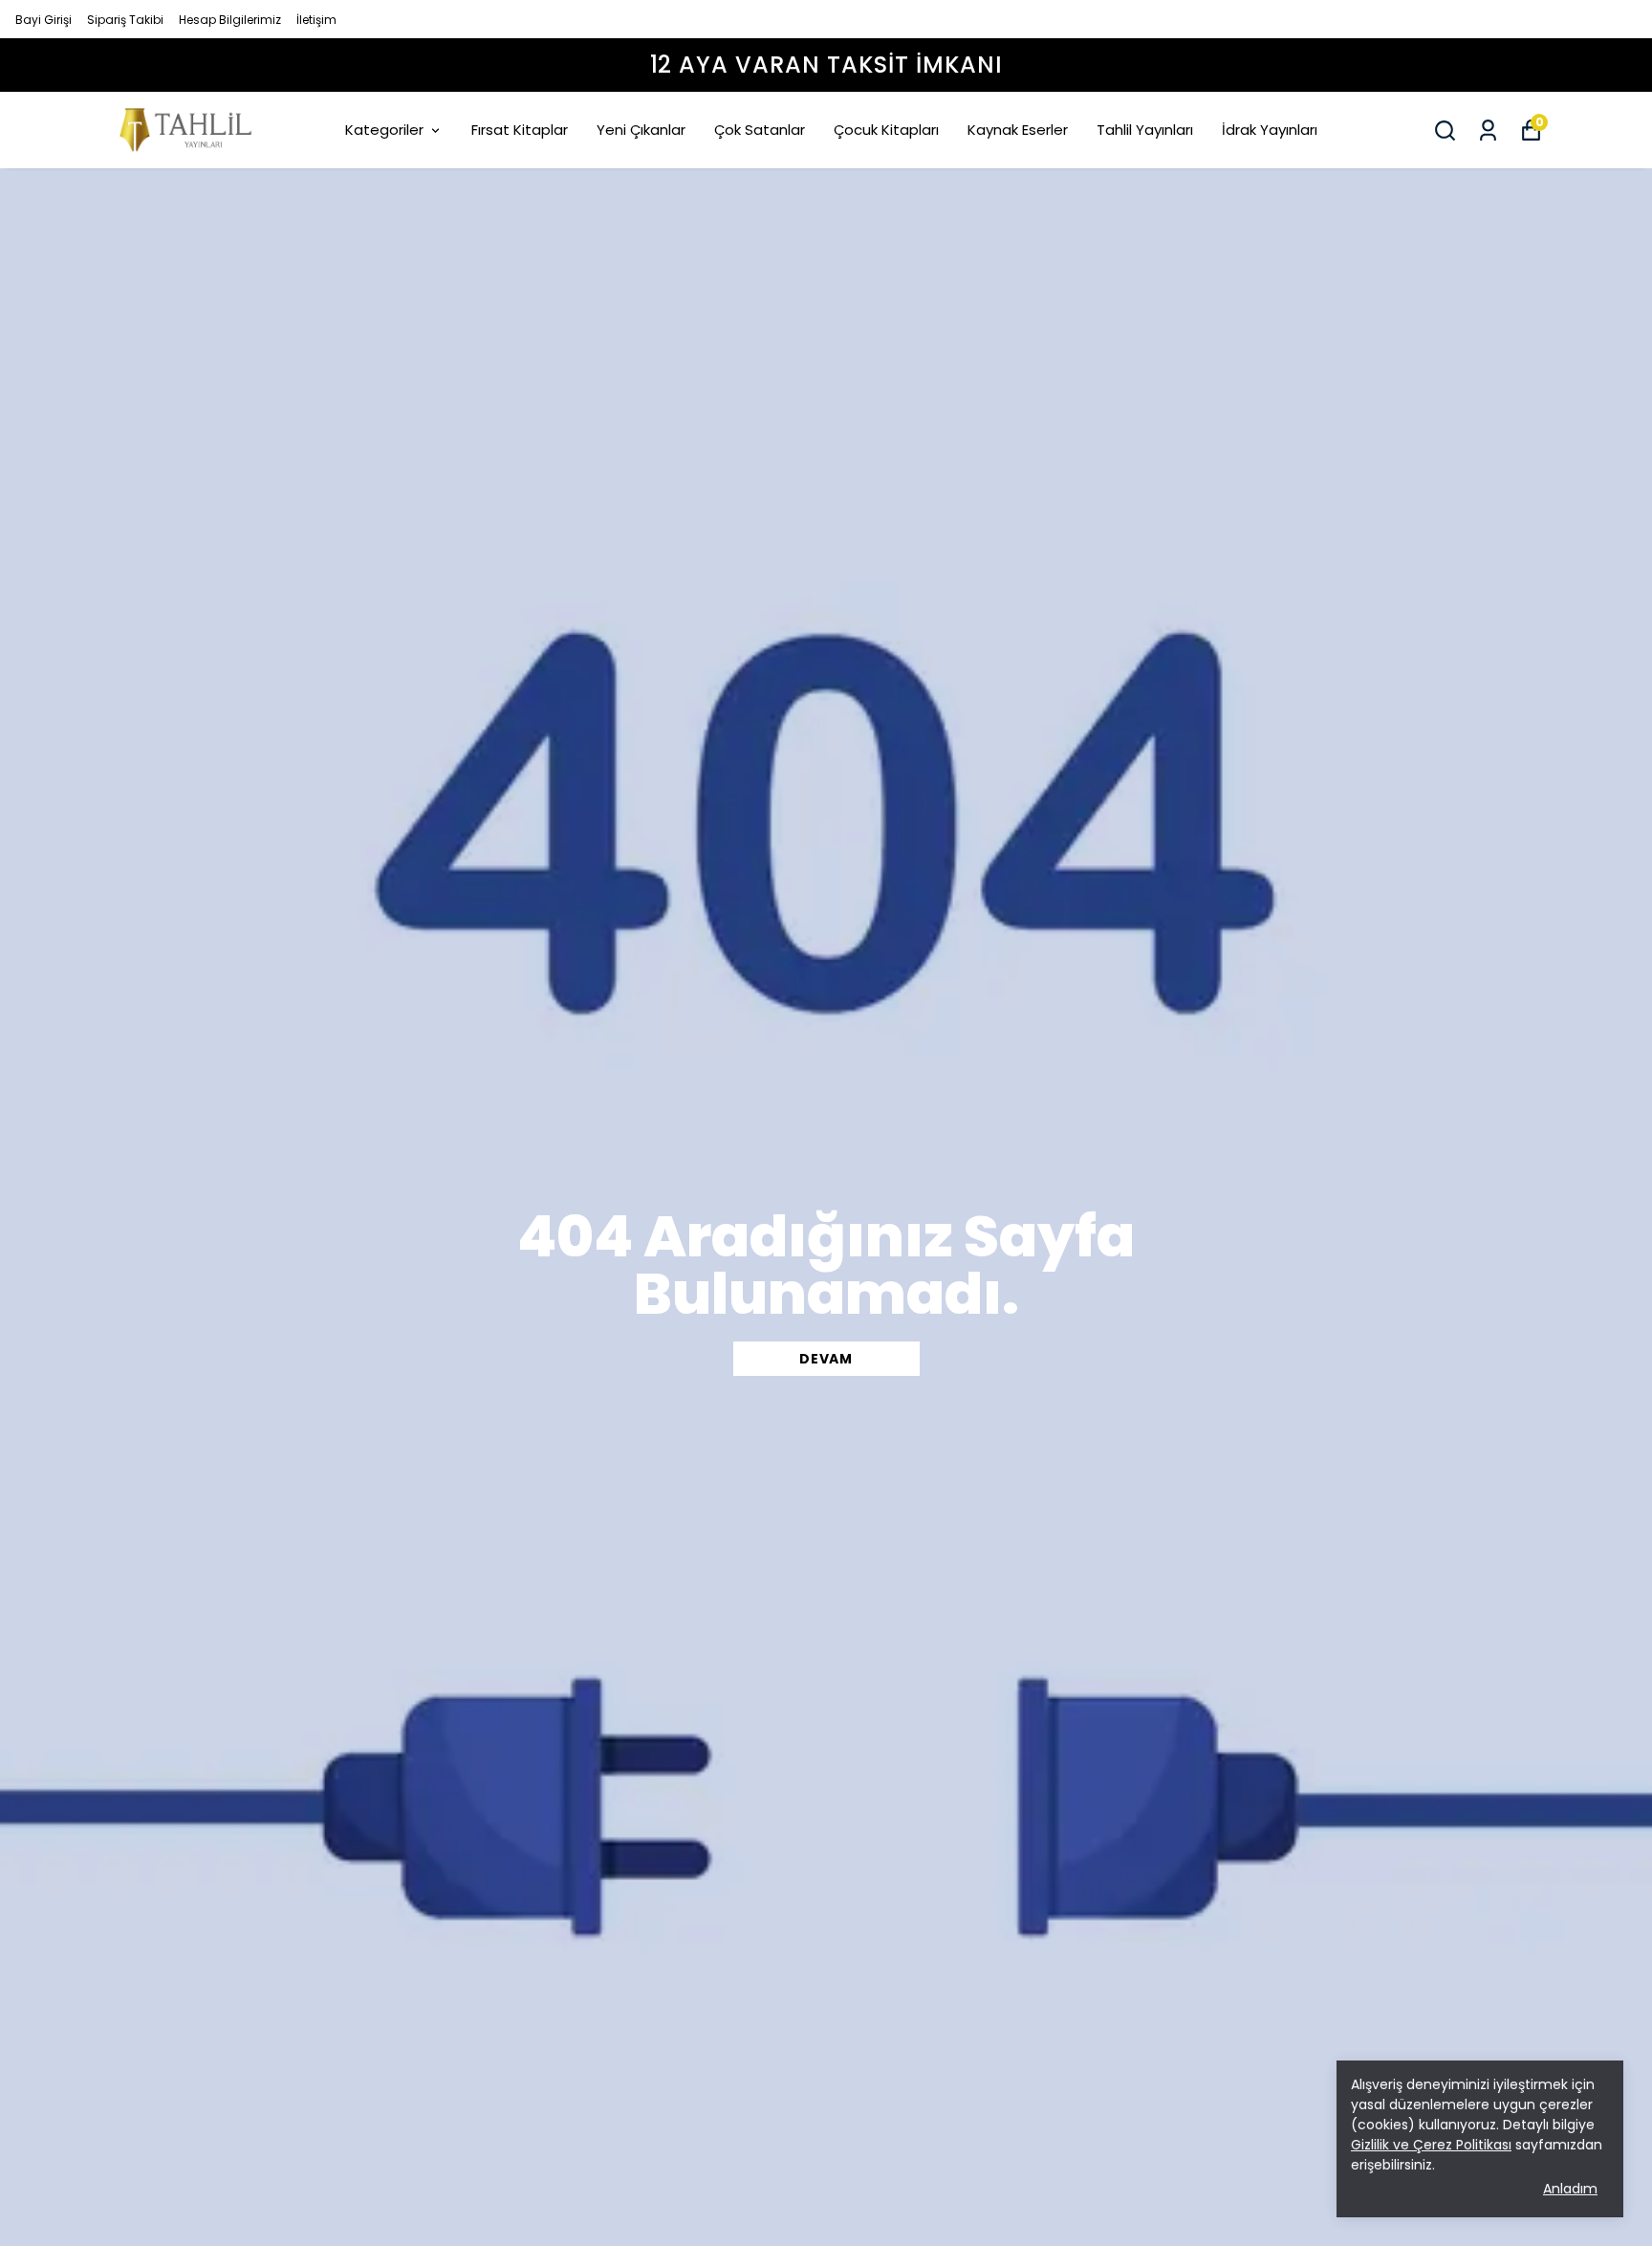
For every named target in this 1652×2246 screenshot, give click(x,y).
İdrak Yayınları (1270, 130)
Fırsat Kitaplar (520, 130)
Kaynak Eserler (1018, 130)
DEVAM (826, 1359)
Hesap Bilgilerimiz (230, 20)
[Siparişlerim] (1488, 131)
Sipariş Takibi (125, 20)
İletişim (316, 20)
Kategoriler (384, 130)
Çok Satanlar (760, 130)
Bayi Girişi (43, 20)
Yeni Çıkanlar (641, 130)
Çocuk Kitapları (886, 130)
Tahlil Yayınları (1145, 130)
